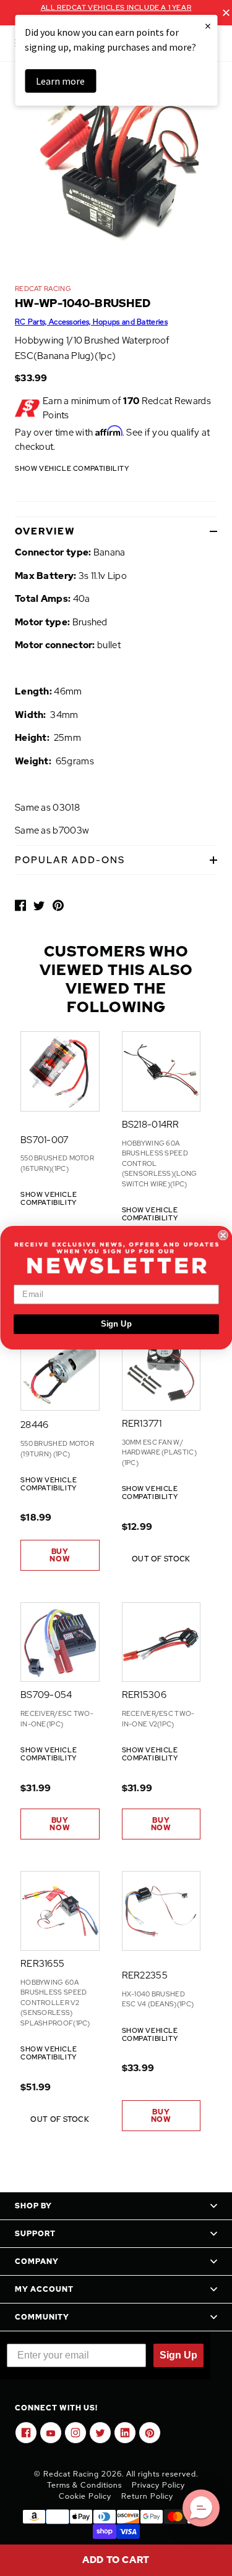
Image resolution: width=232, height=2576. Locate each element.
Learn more (60, 81)
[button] (201, 2508)
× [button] (208, 26)
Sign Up (116, 1324)
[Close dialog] (223, 1235)
